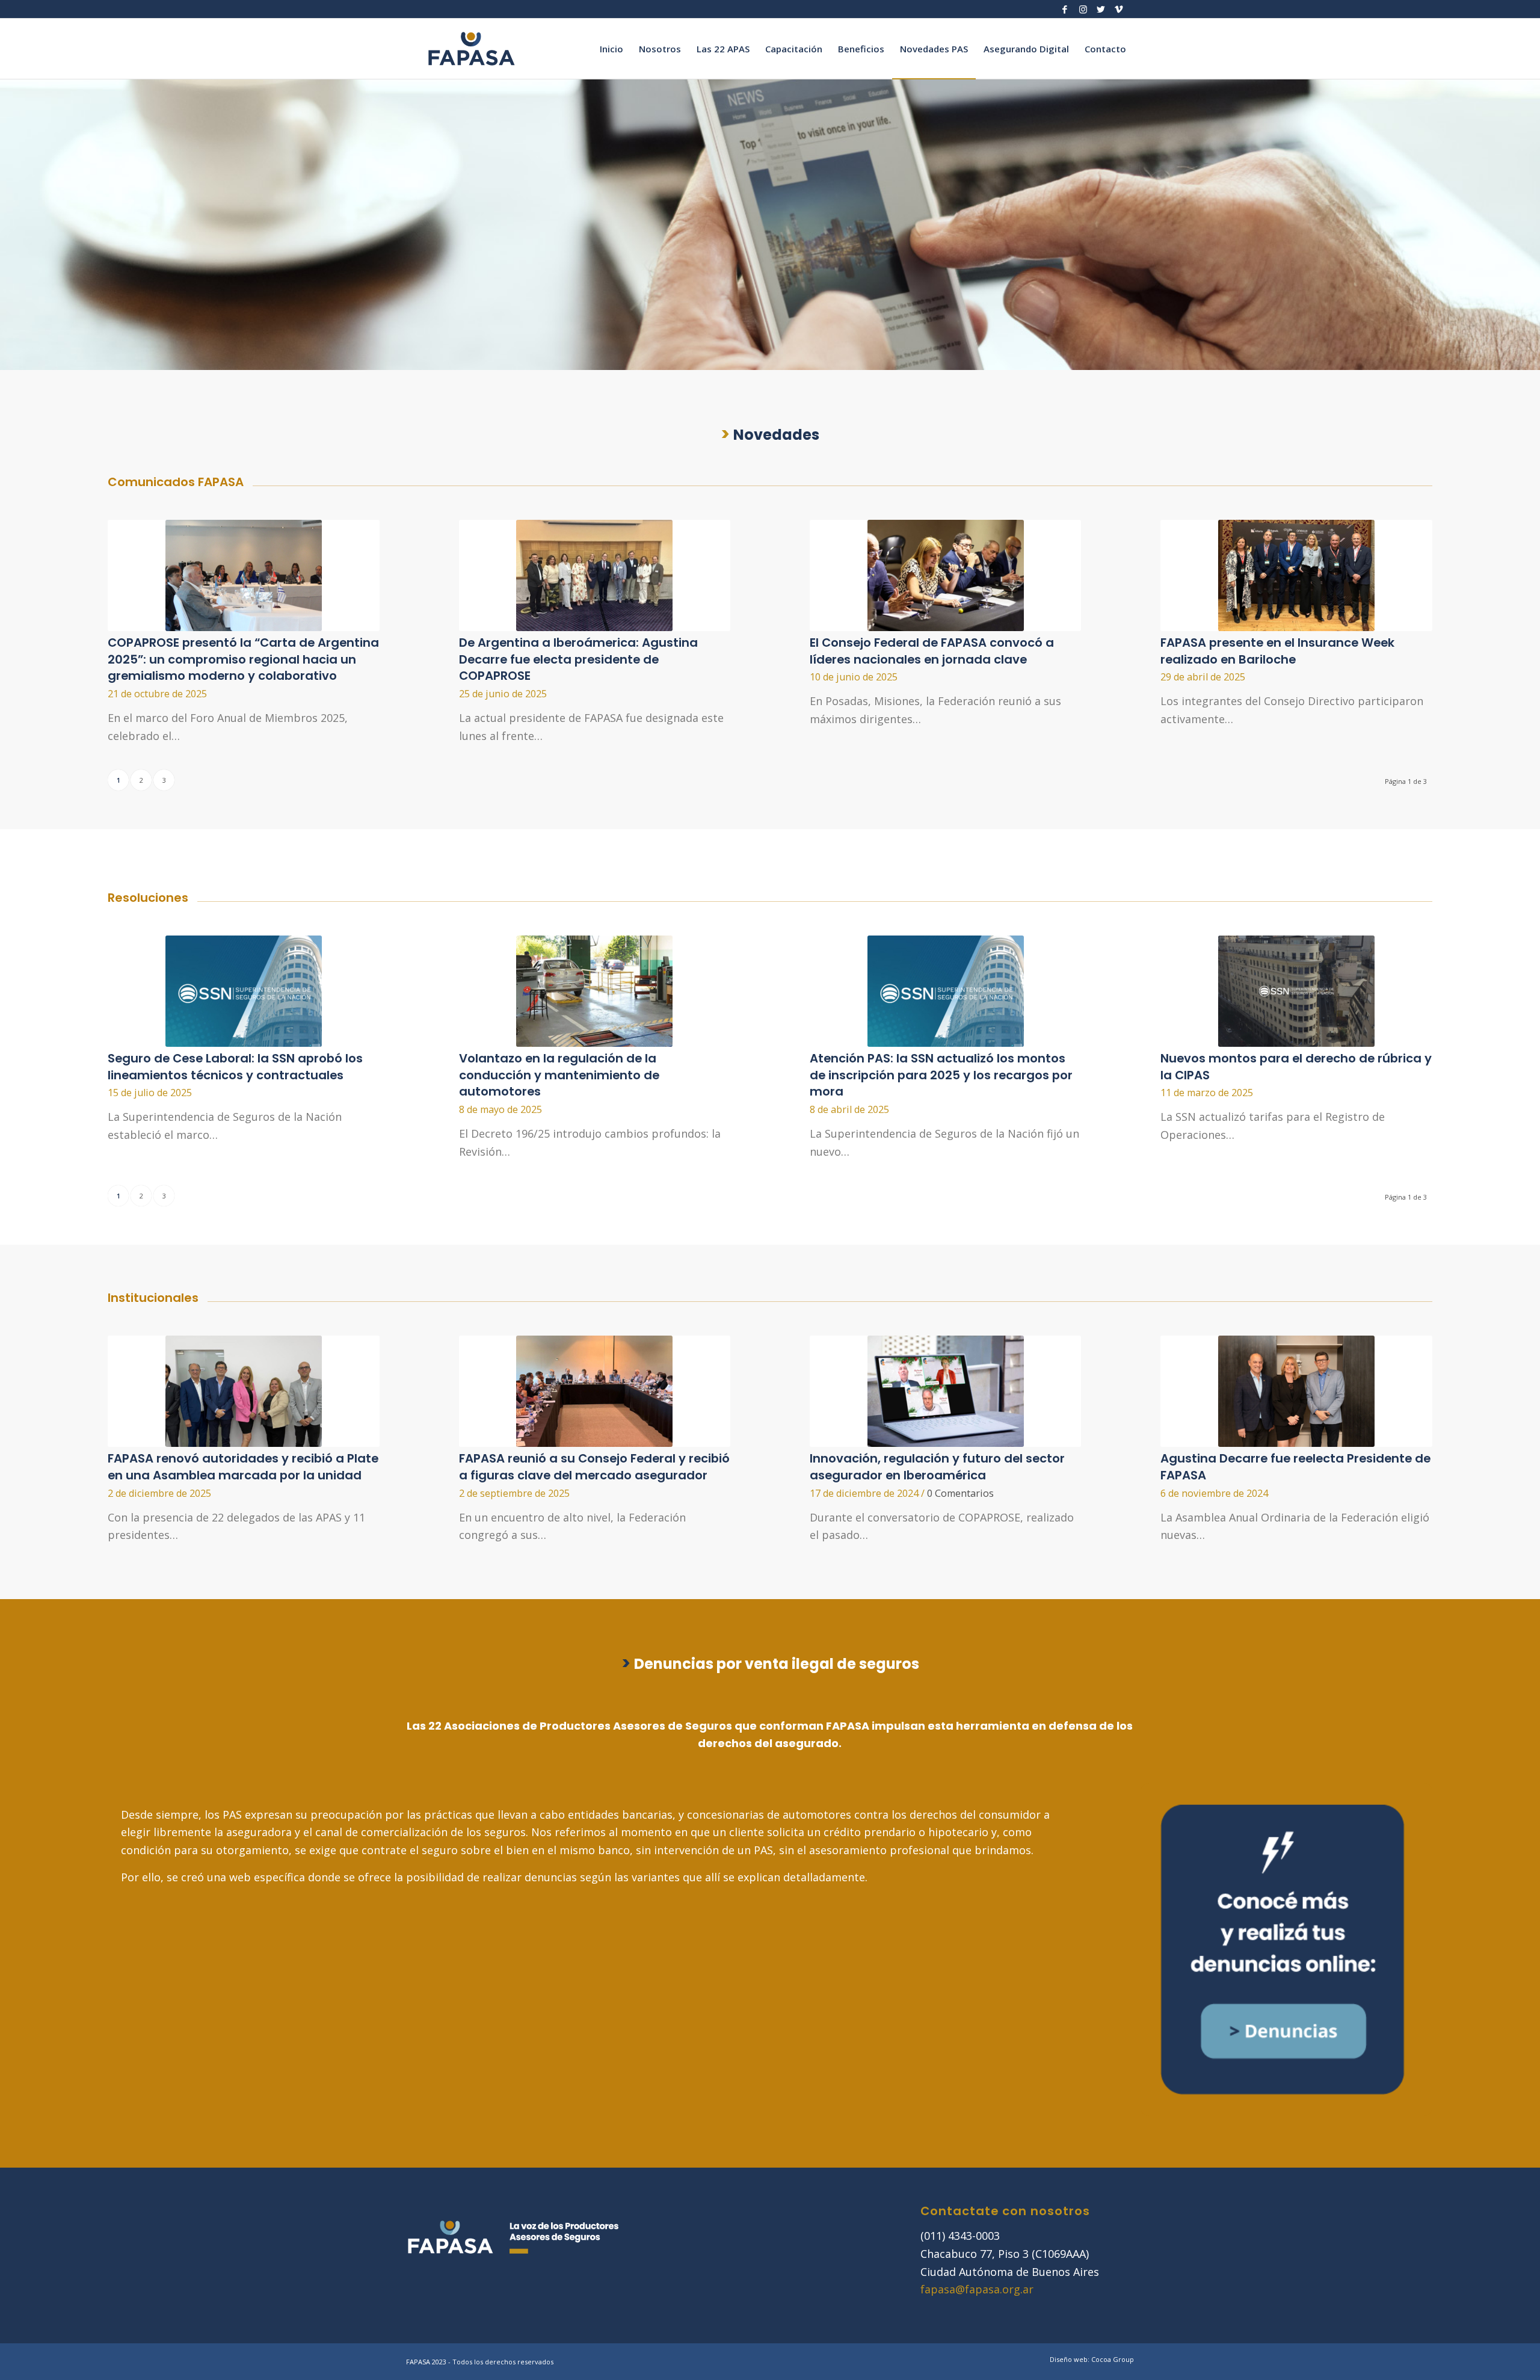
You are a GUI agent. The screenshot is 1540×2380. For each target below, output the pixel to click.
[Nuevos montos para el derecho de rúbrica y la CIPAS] (1296, 991)
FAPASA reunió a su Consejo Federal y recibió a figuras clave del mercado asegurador (594, 1467)
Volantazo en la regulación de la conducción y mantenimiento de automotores (559, 1075)
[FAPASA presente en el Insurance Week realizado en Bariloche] (1296, 575)
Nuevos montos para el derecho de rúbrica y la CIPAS (1296, 1067)
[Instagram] (1083, 9)
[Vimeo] (1119, 9)
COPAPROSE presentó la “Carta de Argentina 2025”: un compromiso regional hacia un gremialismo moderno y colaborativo (243, 659)
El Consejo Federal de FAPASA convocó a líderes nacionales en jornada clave (932, 651)
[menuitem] (611, 49)
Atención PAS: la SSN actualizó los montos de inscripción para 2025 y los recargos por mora (941, 1075)
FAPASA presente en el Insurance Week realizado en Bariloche (1277, 651)
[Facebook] (1065, 9)
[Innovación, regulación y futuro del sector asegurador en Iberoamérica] (945, 1391)
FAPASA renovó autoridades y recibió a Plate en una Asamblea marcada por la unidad (243, 1467)
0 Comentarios (960, 1493)
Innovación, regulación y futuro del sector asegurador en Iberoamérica (937, 1467)
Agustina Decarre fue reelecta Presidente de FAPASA (1295, 1467)
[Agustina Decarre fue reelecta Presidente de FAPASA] (1296, 1391)
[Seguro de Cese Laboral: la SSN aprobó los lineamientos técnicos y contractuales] (243, 991)
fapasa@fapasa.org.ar (977, 2289)
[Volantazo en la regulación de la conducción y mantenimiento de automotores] (595, 991)
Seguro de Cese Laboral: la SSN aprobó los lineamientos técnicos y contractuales (235, 1067)
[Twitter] (1101, 9)
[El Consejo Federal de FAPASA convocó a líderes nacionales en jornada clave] (945, 575)
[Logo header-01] (472, 49)
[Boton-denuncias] (1282, 1949)
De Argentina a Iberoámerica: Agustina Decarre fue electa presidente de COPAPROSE (578, 659)
